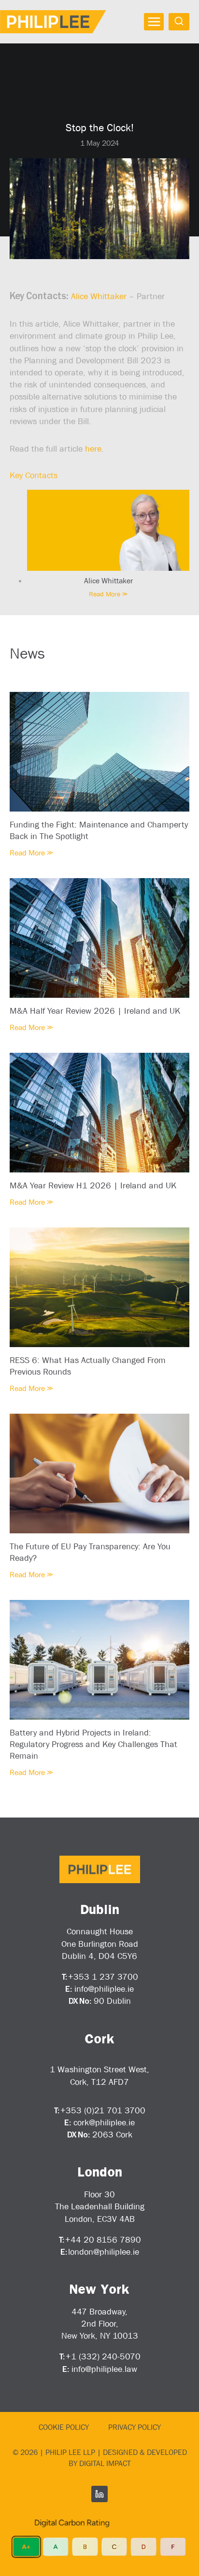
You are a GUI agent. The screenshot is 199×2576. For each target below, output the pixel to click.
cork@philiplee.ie (104, 2122)
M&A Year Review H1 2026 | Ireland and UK (93, 1185)
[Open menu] (154, 22)
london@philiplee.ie (104, 2252)
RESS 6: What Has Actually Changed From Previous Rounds (88, 1366)
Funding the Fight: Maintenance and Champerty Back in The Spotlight (99, 830)
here (93, 449)
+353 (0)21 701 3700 (103, 2110)
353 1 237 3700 (106, 1977)
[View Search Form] (179, 21)
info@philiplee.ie (104, 1989)
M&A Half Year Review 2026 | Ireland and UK (95, 1011)
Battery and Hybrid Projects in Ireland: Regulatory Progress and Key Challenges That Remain (93, 1744)
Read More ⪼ (108, 594)
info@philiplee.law (104, 2369)
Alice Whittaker (99, 296)
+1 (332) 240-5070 (103, 2356)
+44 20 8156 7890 (103, 2240)
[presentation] (108, 530)
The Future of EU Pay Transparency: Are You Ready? (90, 1552)
